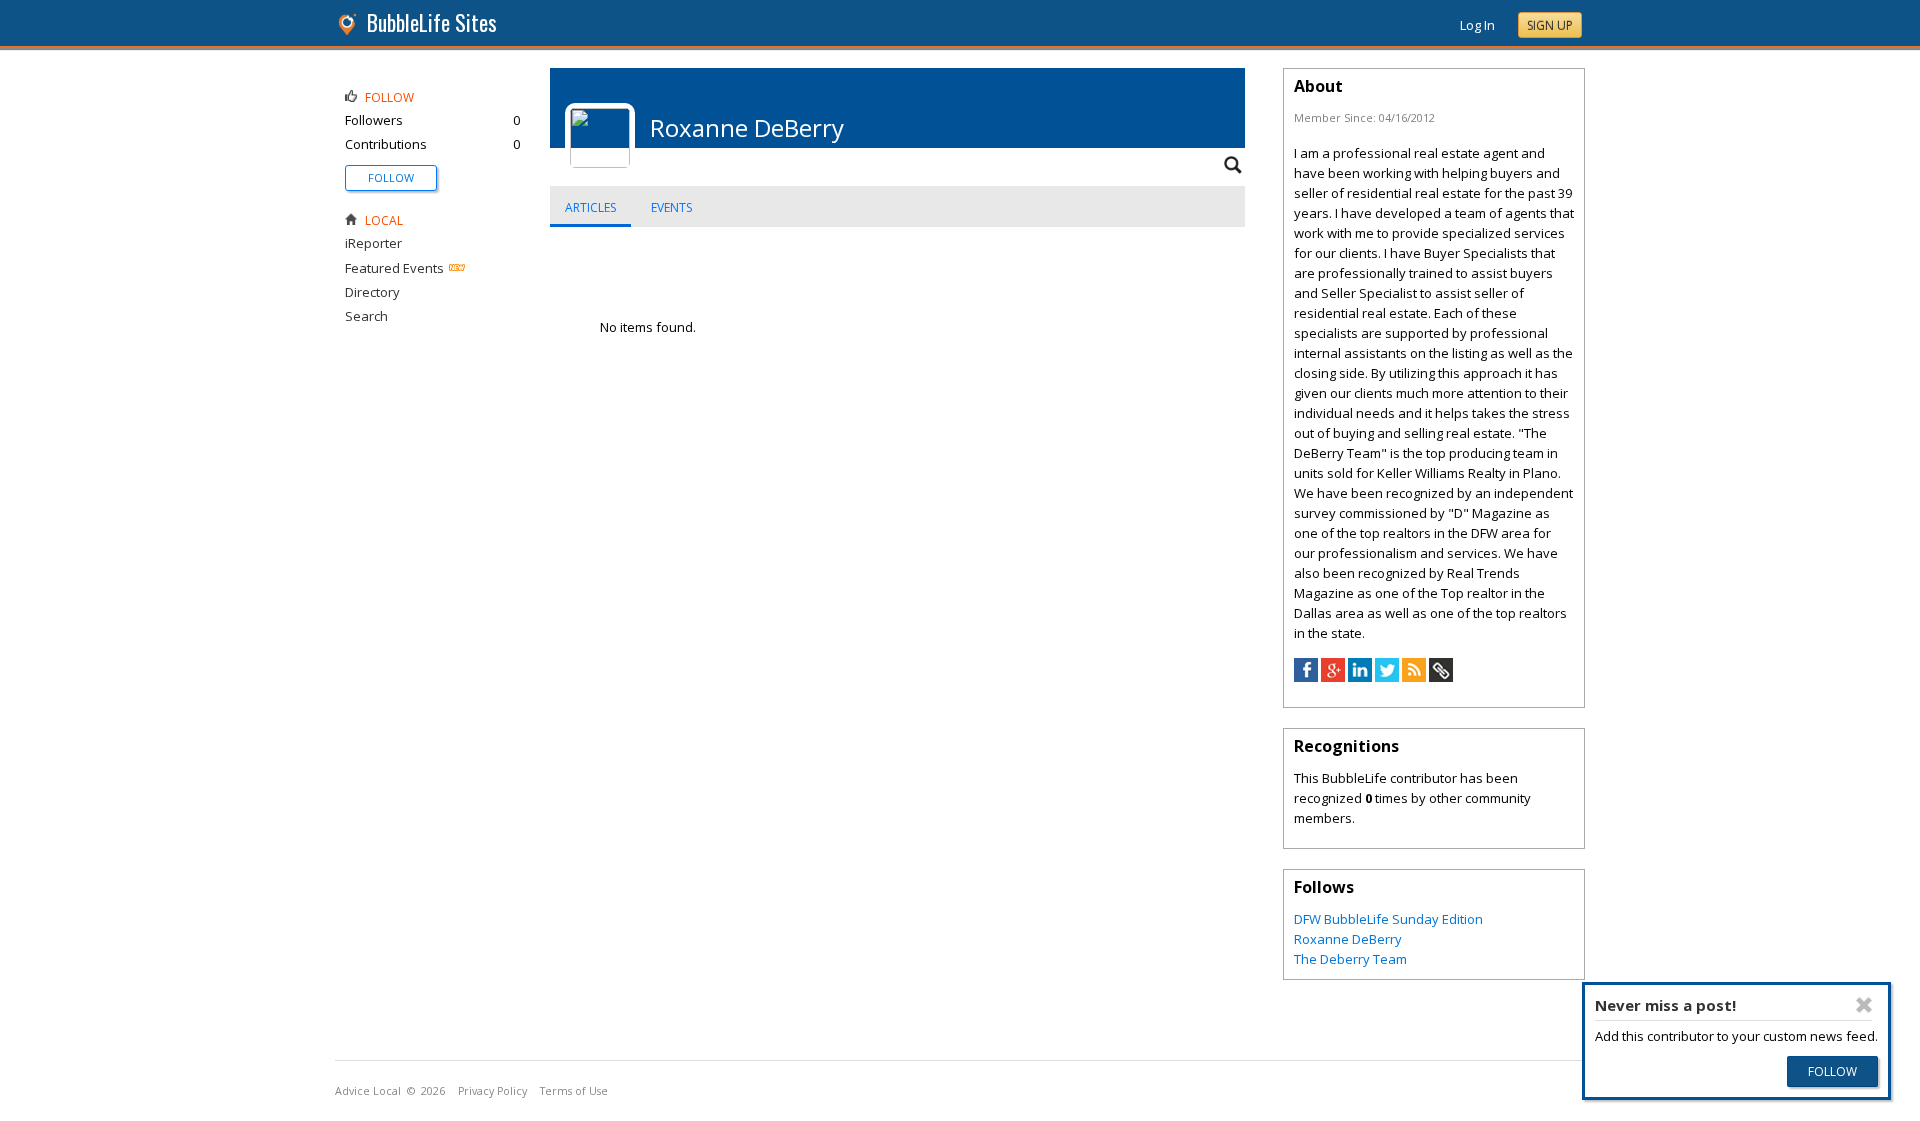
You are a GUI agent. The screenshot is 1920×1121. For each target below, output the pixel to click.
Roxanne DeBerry (1348, 939)
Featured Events (394, 268)
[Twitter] (1387, 677)
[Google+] (1333, 677)
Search (366, 316)
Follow (391, 177)
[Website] (1441, 677)
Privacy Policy (492, 1091)
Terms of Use (574, 1091)
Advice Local (368, 1091)
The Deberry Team (1350, 959)
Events (671, 207)
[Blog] (1414, 677)
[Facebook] (1306, 677)
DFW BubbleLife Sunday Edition (1388, 919)
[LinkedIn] (1360, 677)
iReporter (373, 243)
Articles (590, 207)
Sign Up (1550, 25)
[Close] (1864, 1005)
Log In (1477, 25)
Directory (372, 292)
